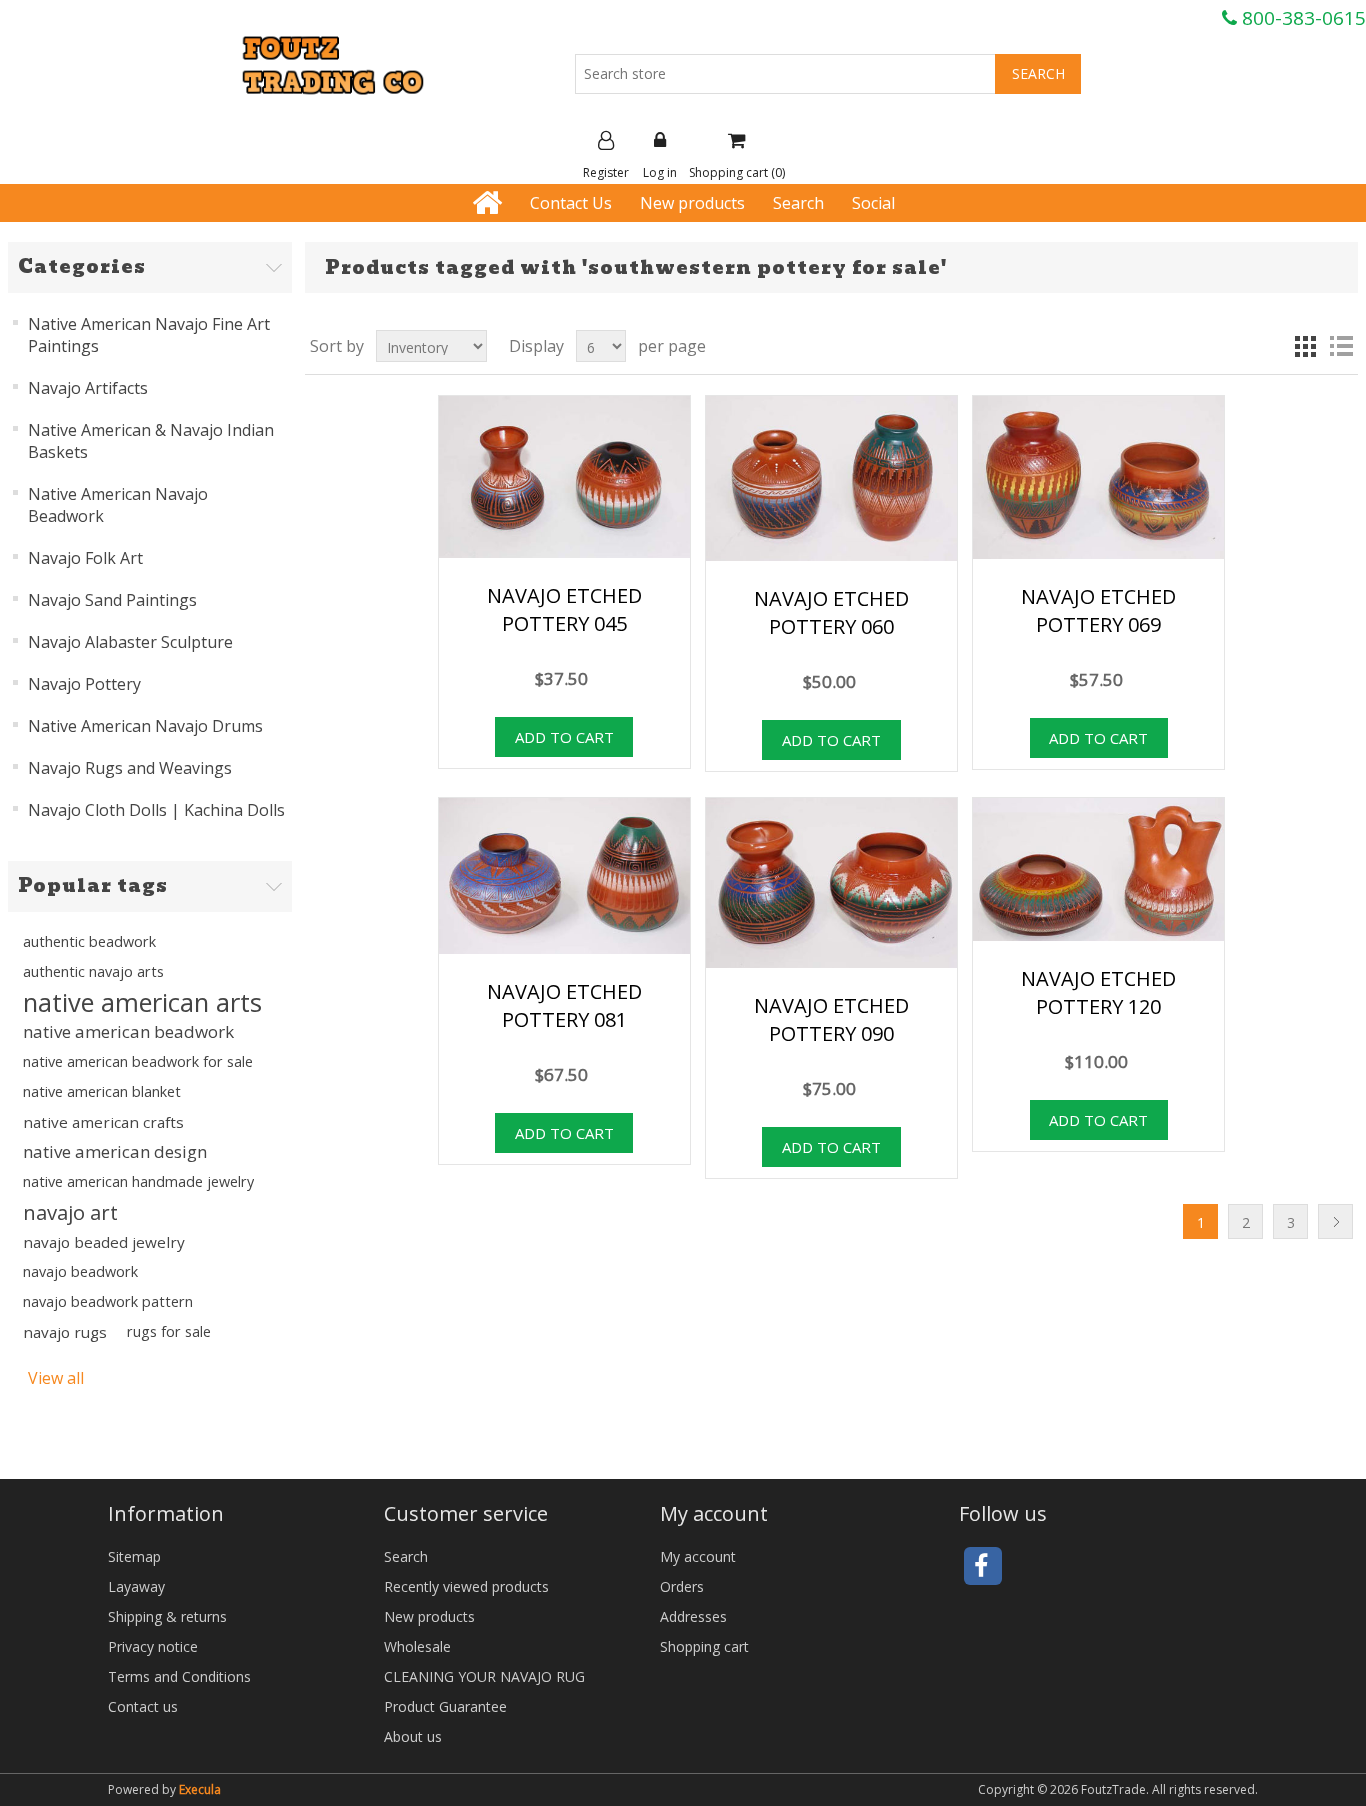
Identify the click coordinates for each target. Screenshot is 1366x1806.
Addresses (693, 1616)
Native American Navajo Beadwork (118, 505)
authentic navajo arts (93, 971)
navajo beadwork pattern (108, 1301)
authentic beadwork (89, 941)
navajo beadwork (80, 1271)
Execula (200, 1789)
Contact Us (571, 203)
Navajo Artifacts (88, 388)
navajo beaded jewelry (104, 1242)
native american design (115, 1151)
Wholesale (417, 1646)
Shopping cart (704, 1646)
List (1341, 346)
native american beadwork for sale (138, 1061)
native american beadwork (128, 1031)
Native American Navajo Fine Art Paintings (149, 335)
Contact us (143, 1706)
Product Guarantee (445, 1706)
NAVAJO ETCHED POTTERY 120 (1098, 992)
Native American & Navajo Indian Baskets (151, 441)
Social (873, 203)
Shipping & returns (167, 1616)
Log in (660, 172)
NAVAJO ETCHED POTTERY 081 (564, 1005)
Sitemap (134, 1556)
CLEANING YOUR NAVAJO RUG (484, 1676)
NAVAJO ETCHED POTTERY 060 (831, 612)
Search (798, 203)
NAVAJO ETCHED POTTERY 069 (1098, 610)
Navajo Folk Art (85, 558)
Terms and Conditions (179, 1676)
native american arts (142, 1002)
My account (698, 1556)
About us (413, 1736)
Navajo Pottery (84, 684)
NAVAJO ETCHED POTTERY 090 (831, 1019)
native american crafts (103, 1122)
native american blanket (102, 1091)
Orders (682, 1586)
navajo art (70, 1212)
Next (1335, 1221)
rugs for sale (169, 1331)
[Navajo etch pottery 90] (1098, 872)
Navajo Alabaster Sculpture (130, 642)
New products (692, 203)
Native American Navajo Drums (145, 726)
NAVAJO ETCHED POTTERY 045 (564, 609)
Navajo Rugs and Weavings (130, 768)
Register (606, 172)
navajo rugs (65, 1332)
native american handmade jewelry (138, 1181)
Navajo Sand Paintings (112, 600)
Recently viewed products (466, 1586)
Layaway (136, 1586)
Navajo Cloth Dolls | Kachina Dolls (156, 810)
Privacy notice (153, 1646)
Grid (1305, 346)
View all (56, 1378)
